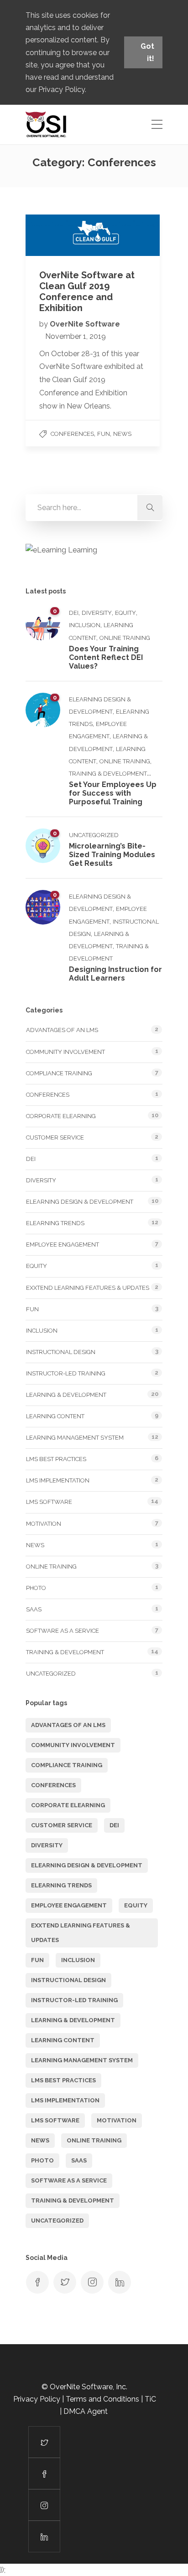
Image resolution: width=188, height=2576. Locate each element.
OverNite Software (85, 324)
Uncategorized (94, 835)
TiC (150, 2399)
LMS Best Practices (56, 1459)
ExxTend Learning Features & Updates (88, 1288)
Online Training (125, 638)
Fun (104, 434)
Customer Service (55, 1137)
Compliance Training (59, 1073)
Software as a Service (63, 1631)
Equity (125, 613)
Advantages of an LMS (62, 1030)
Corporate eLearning (61, 1116)
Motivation (44, 1524)
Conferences (72, 434)
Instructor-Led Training (66, 1373)
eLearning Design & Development (80, 1202)
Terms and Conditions (102, 2399)
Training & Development (108, 774)
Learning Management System (75, 1438)
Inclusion (85, 625)
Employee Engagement (63, 1245)
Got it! (147, 52)
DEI (74, 613)
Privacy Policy (62, 89)
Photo (36, 1588)
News (122, 434)
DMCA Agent (86, 2411)
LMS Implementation (58, 1480)
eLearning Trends (55, 1223)
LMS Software (49, 1502)
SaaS (34, 1609)
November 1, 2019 (76, 336)
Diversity (97, 613)
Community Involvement (65, 1052)
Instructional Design (61, 1352)
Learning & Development (66, 1395)
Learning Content (55, 1416)
